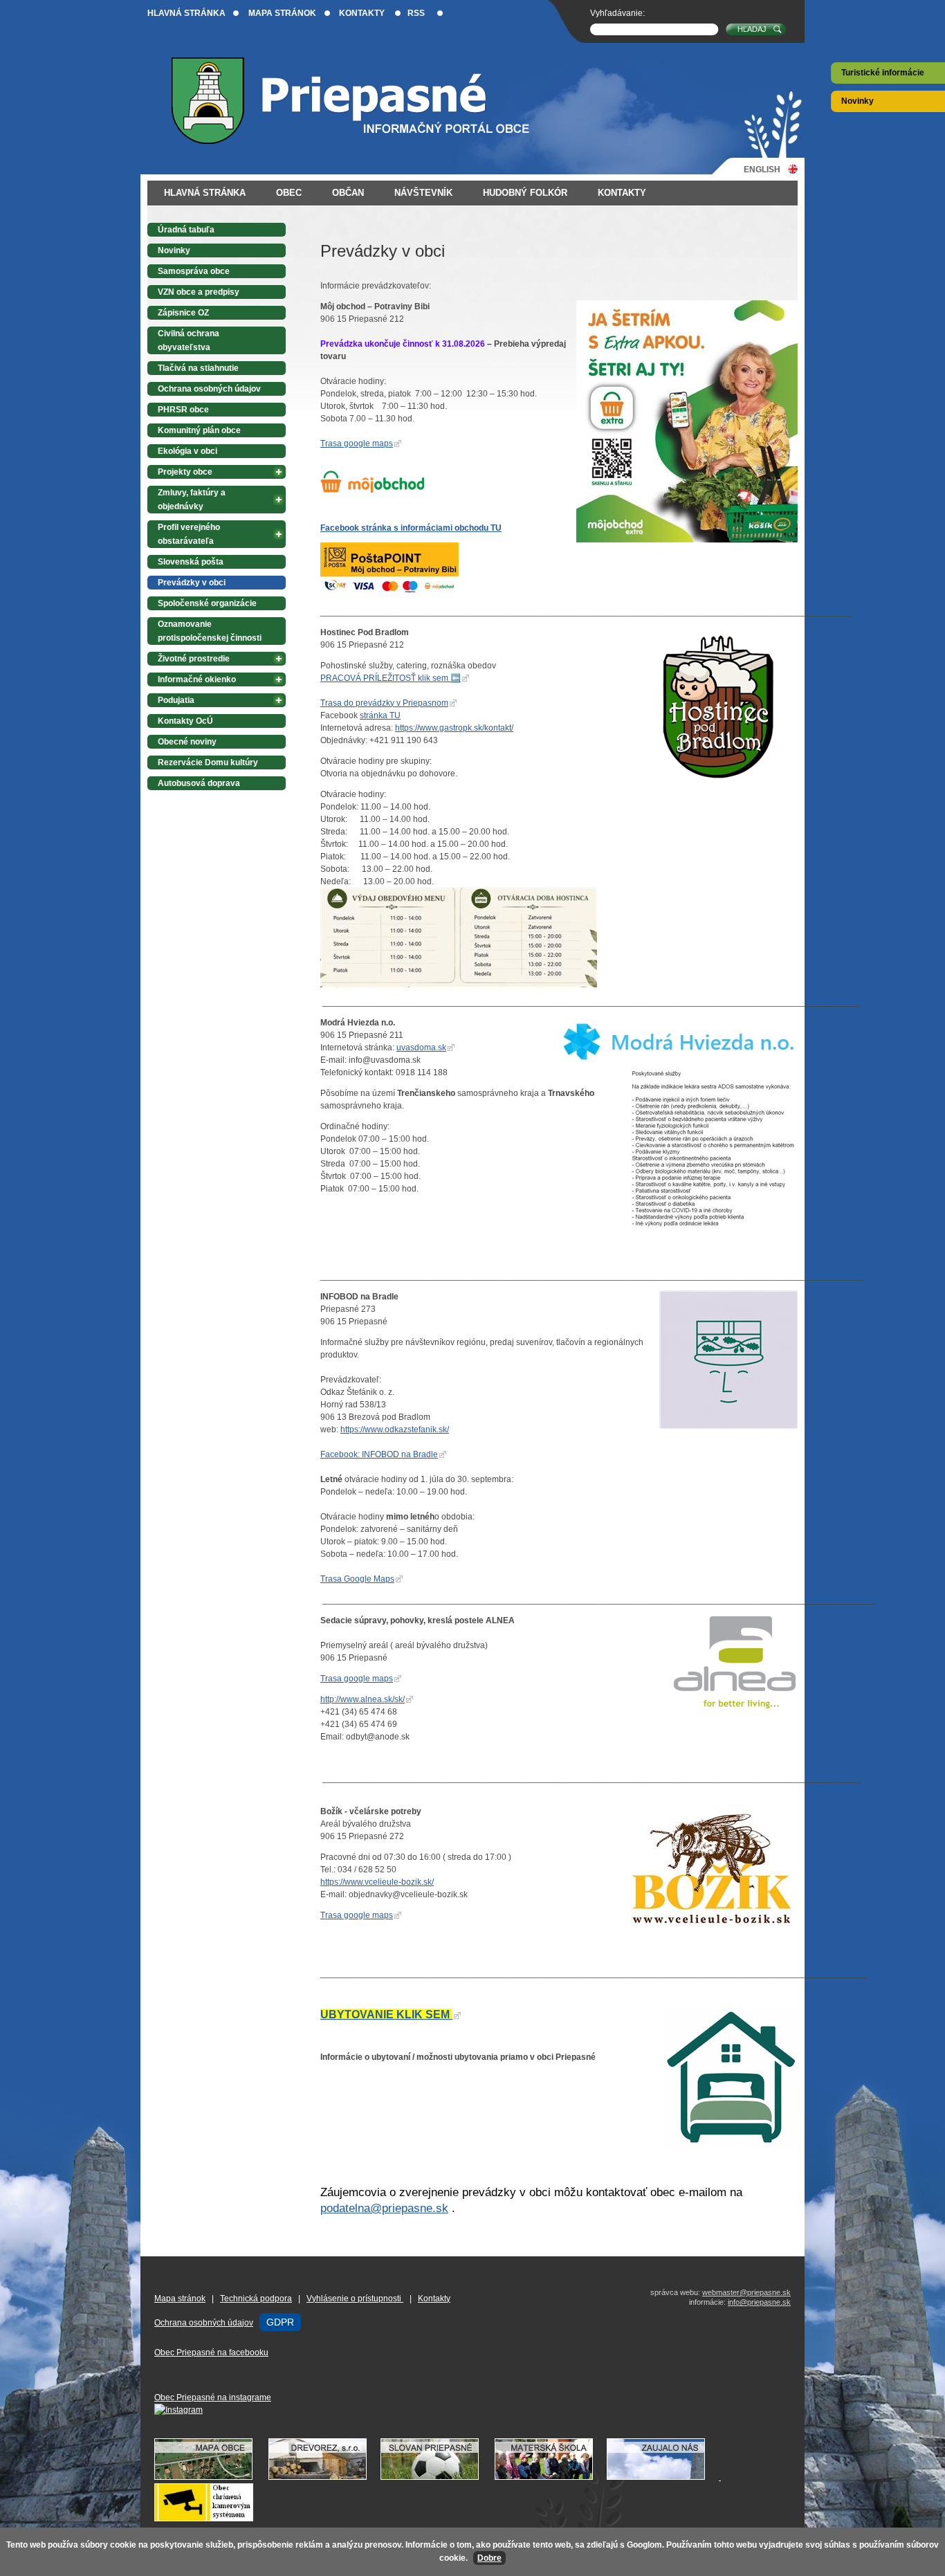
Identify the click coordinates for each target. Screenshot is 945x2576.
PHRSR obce (183, 410)
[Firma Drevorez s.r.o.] (324, 2477)
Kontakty (362, 13)
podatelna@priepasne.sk (384, 2208)
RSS (416, 13)
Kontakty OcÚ (185, 721)
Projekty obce (185, 472)
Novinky (857, 101)
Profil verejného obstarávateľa (189, 534)
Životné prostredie (194, 659)
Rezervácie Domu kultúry (208, 762)
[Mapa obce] (210, 2477)
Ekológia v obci (187, 451)
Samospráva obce (194, 271)
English (762, 169)
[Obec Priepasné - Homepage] (361, 101)
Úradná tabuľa (186, 230)
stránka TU (380, 715)
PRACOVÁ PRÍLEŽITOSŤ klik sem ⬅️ (391, 678)
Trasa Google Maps (357, 1579)
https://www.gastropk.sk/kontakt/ (454, 728)
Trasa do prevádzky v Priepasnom (384, 703)
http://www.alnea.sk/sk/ (363, 1699)
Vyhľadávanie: (617, 13)
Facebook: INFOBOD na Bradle (379, 1454)
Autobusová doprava (199, 783)
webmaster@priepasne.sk (746, 2292)
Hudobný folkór (525, 193)
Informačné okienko (197, 679)
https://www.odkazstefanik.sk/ (395, 1429)
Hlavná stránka (186, 13)
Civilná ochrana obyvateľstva (189, 340)
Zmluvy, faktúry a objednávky (192, 500)
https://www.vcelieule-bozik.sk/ (377, 1882)
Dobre (489, 2558)
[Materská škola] (551, 2477)
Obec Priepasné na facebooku (211, 2353)
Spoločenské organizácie (207, 603)
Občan (348, 193)
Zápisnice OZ (183, 313)
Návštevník (423, 193)
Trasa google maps (357, 444)
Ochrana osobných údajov (209, 389)
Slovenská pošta (191, 562)
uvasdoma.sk (421, 1048)
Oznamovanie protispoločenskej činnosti (210, 631)
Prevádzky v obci (192, 583)
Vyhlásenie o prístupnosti (355, 2299)
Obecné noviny (187, 742)
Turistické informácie (883, 73)
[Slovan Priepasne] (437, 2477)
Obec (289, 193)
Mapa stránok (282, 13)
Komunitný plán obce (199, 430)
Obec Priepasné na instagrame (213, 2397)
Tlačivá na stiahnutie (198, 368)
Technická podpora (256, 2299)
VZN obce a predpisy (199, 292)
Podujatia (176, 700)
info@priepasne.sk (759, 2302)
